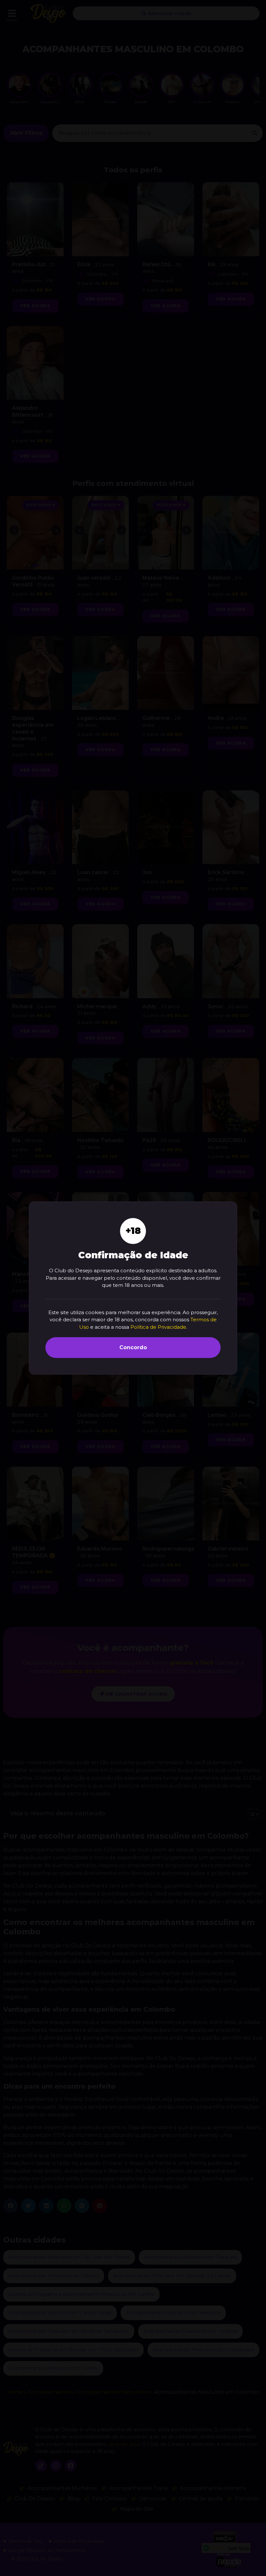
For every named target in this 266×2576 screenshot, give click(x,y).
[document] (133, 1288)
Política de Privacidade (158, 1327)
